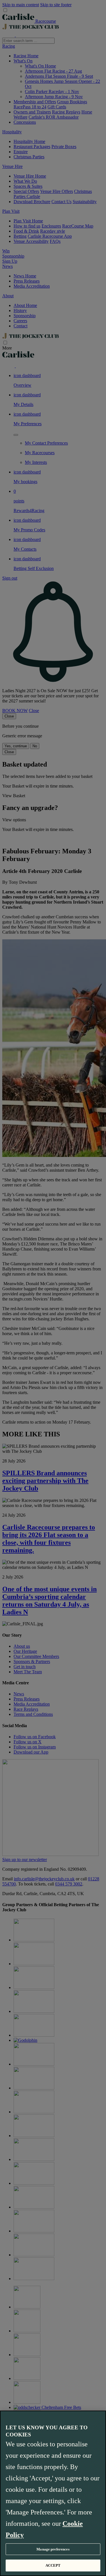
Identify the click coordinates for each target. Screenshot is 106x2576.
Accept (53, 2565)
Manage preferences (53, 2549)
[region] (53, 2493)
